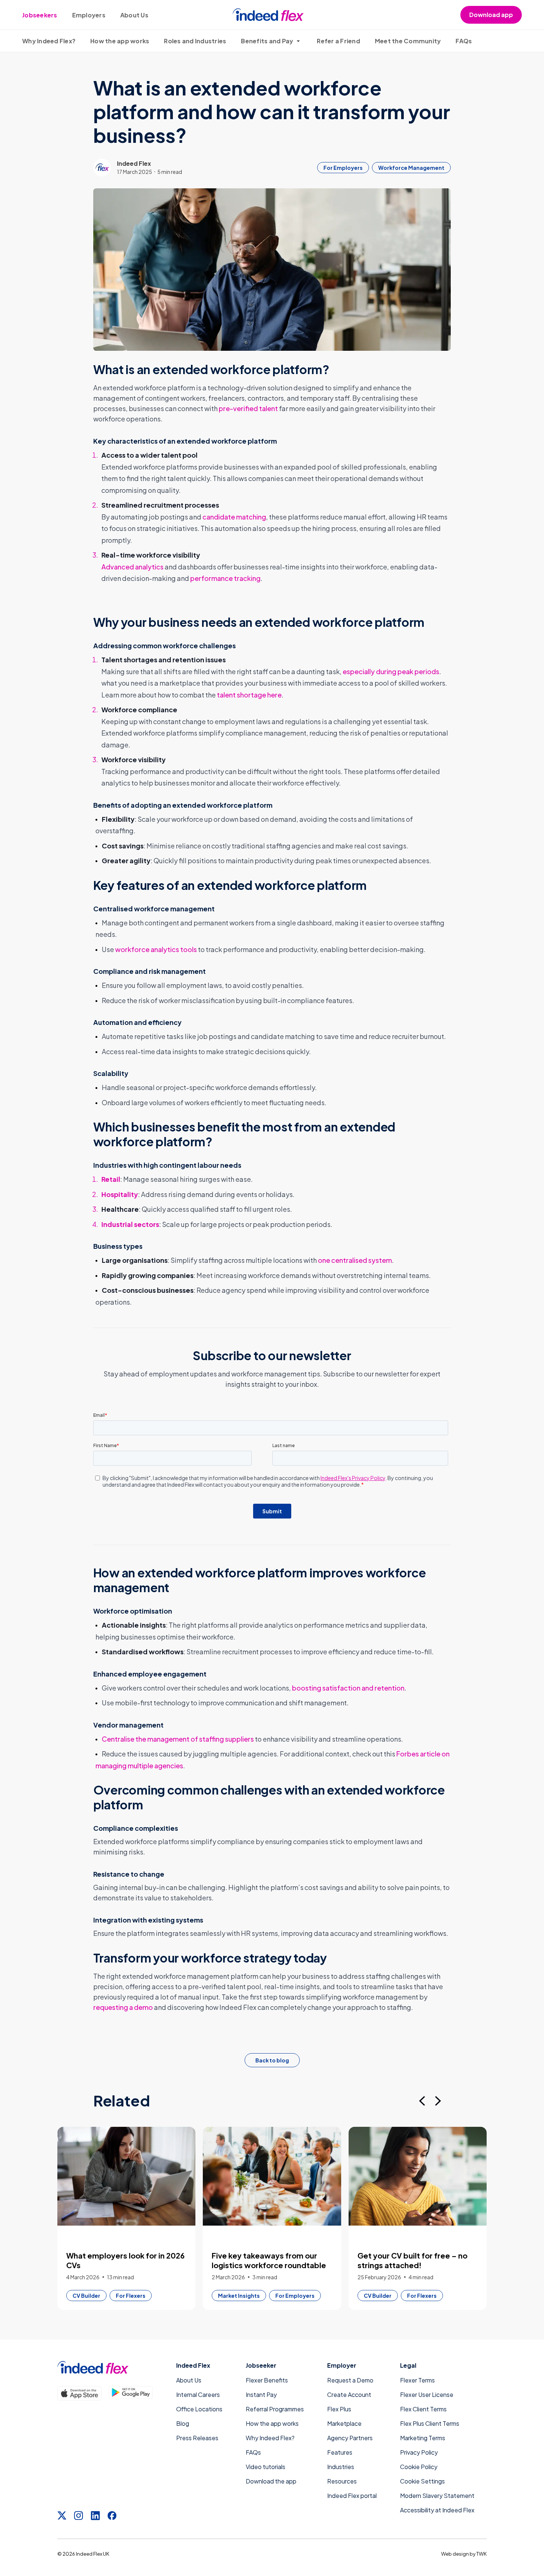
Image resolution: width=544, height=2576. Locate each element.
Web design (455, 2554)
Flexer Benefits (267, 2380)
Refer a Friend (338, 41)
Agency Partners (350, 2438)
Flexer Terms (417, 2380)
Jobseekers (40, 15)
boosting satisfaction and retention (348, 1688)
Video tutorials (266, 2467)
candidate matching (234, 517)
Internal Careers (198, 2395)
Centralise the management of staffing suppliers (178, 1739)
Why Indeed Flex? (49, 41)
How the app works (120, 41)
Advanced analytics (132, 567)
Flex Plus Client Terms (430, 2423)
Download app (491, 15)
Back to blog (272, 2060)
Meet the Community (408, 41)
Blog (183, 2423)
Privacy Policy (419, 2452)
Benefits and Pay (267, 41)
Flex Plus (339, 2409)
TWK (481, 2554)
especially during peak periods (391, 671)
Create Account (349, 2395)
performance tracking (225, 578)
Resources (342, 2481)
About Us (134, 15)
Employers (89, 15)
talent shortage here (249, 695)
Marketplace (344, 2423)
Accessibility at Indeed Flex (437, 2510)
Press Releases (197, 2438)
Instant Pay (261, 2395)
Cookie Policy (419, 2467)
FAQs (464, 41)
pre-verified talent (248, 408)
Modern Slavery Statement (437, 2496)
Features (340, 2452)
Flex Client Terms (423, 2409)
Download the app (271, 2481)
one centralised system (355, 1260)
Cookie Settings (422, 2481)
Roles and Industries (195, 41)
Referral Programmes (275, 2409)
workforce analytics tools (156, 949)
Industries (341, 2467)
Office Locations (199, 2409)
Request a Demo (350, 2380)
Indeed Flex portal (352, 2496)
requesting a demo (123, 2007)
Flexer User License (427, 2395)
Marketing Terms (423, 2438)
